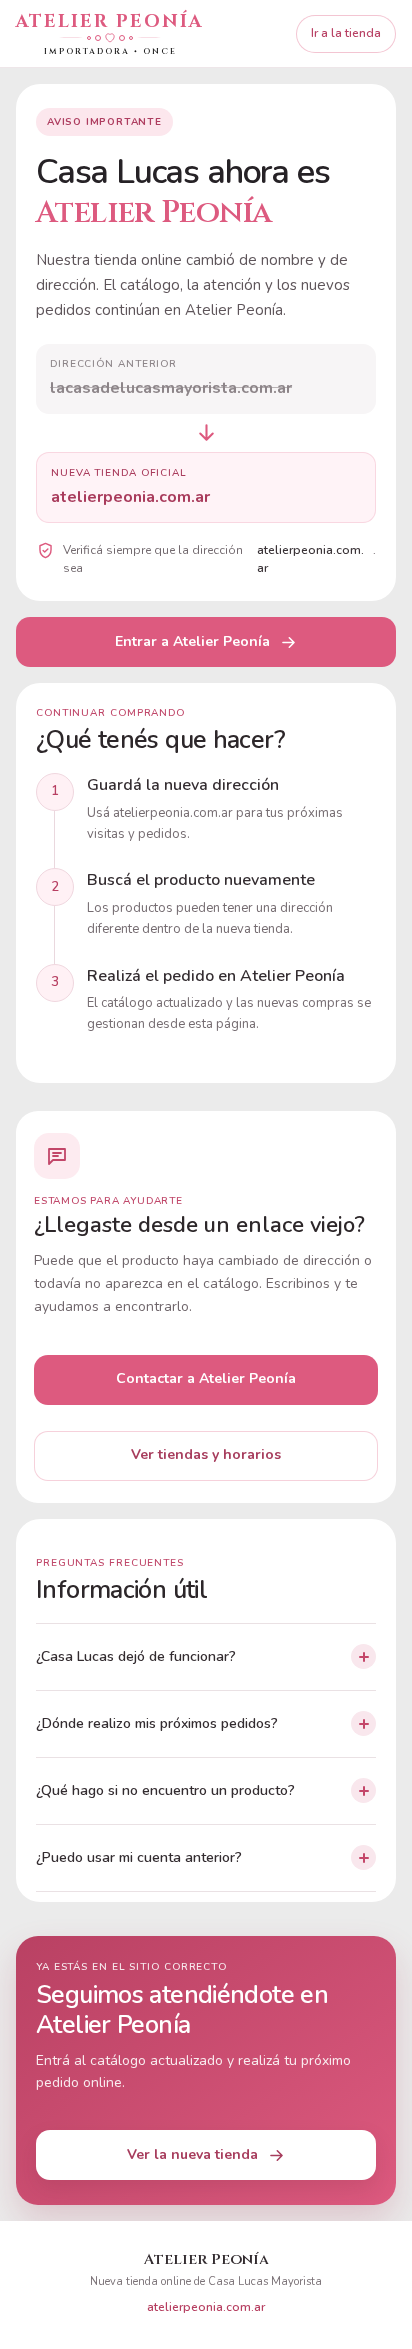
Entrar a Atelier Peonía (192, 641)
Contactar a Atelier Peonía (206, 1378)
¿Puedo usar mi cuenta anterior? (139, 1857)
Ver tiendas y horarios (206, 1454)
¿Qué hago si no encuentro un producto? (165, 1790)
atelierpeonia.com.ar (206, 2307)
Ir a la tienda (346, 33)
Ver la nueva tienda (192, 2154)
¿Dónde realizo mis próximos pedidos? (157, 1723)
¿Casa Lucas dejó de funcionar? (136, 1656)
